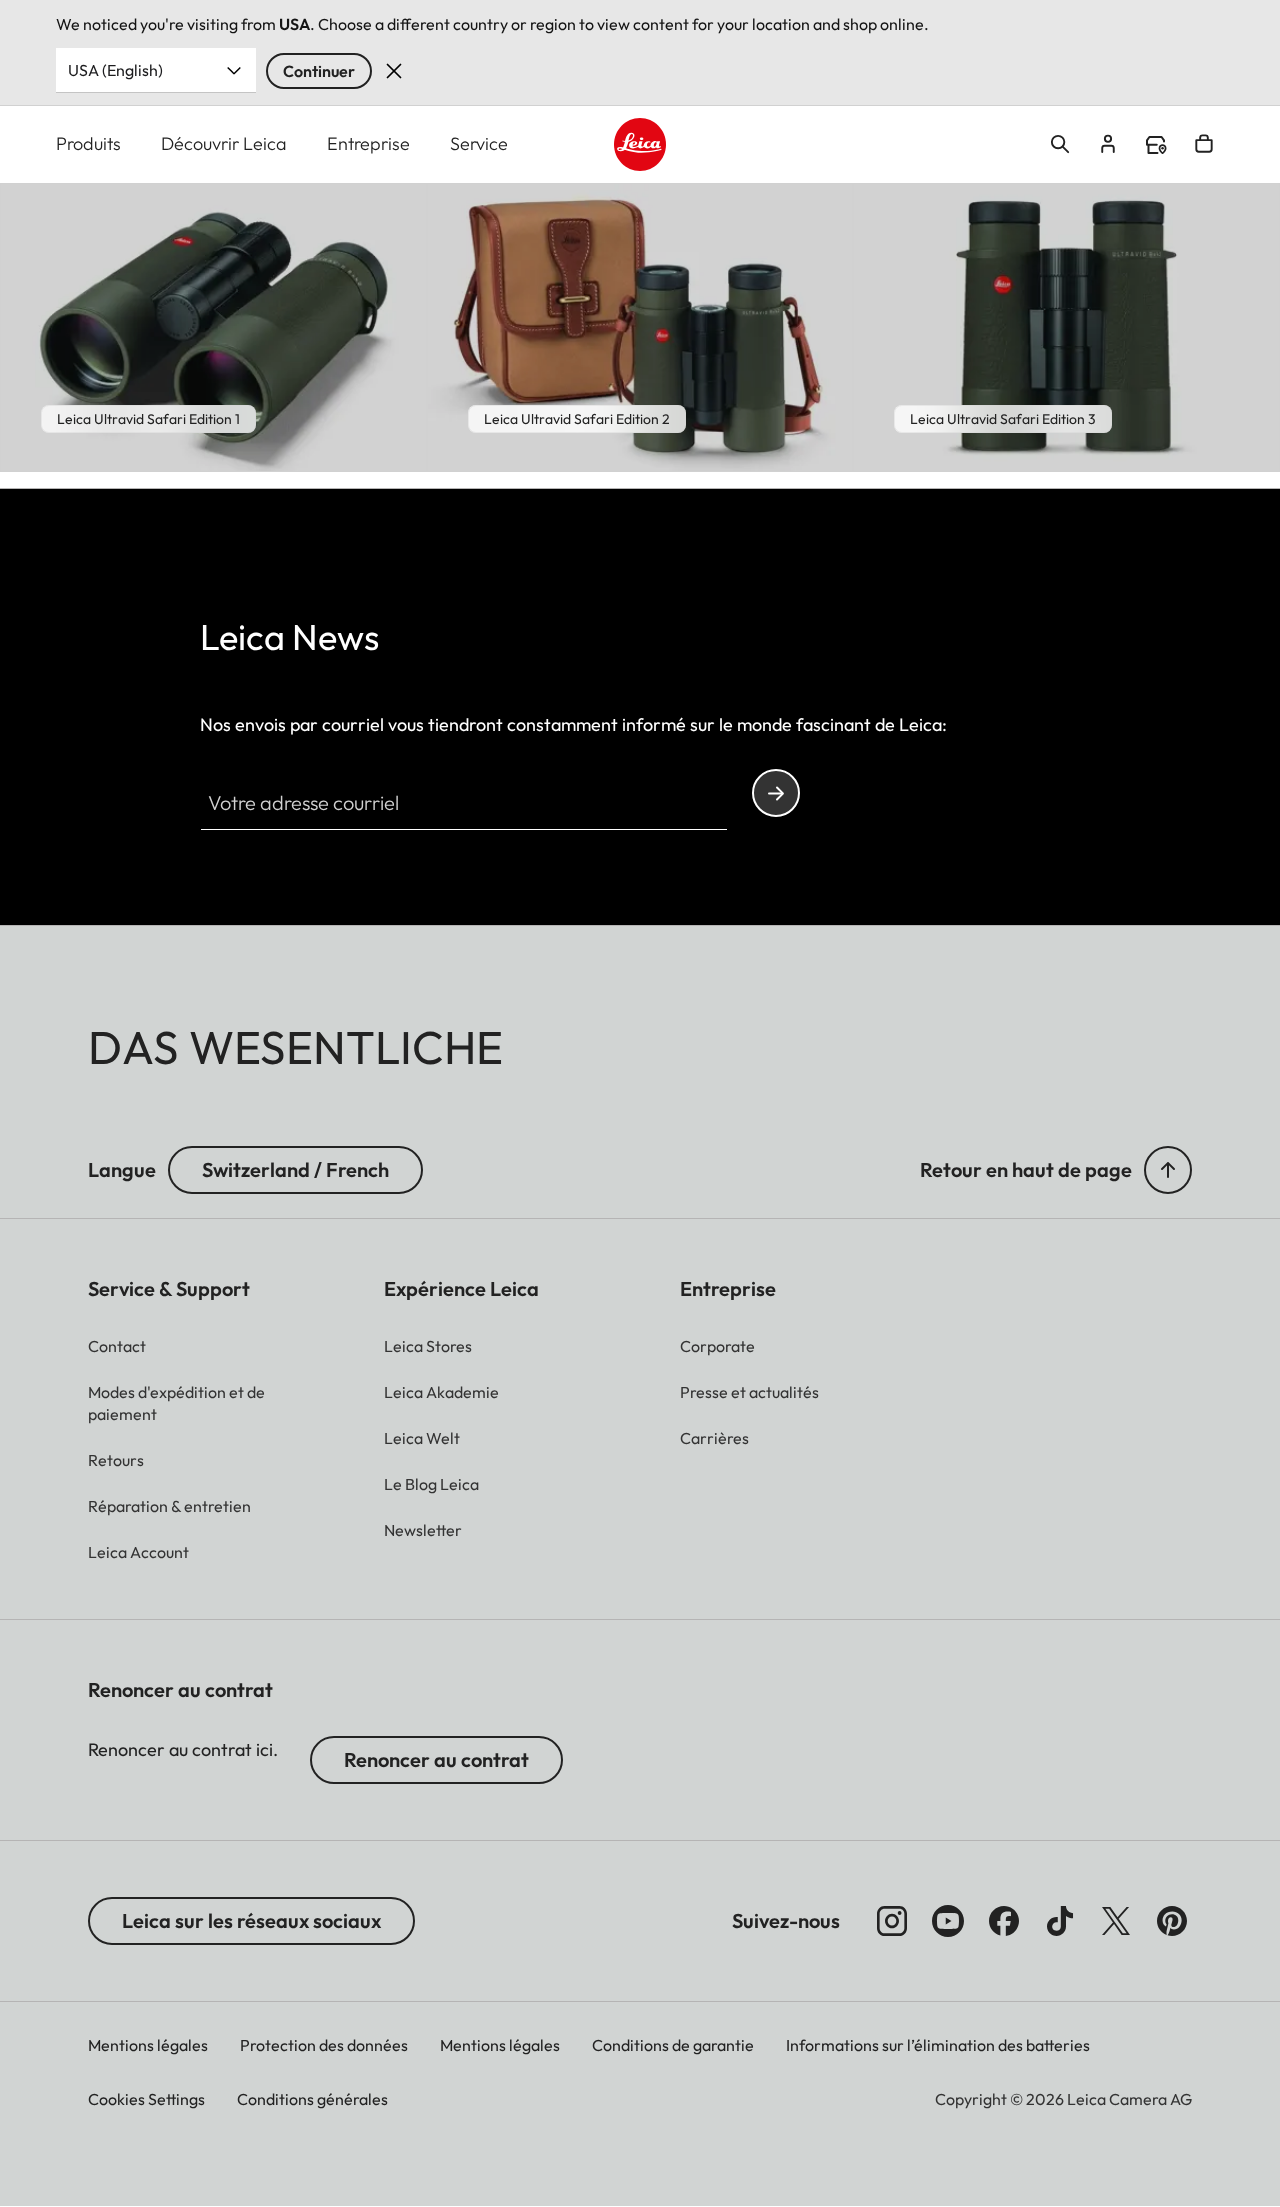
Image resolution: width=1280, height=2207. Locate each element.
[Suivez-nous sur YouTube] (948, 1921)
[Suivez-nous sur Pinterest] (1172, 1921)
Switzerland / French (295, 1169)
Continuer (319, 71)
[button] (1168, 1170)
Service (479, 143)
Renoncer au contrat (436, 1759)
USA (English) (115, 70)
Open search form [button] (1060, 144)
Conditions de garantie (673, 2045)
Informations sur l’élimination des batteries (938, 2045)
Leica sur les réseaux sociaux (251, 1920)
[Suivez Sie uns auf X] (1116, 1921)
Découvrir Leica (224, 143)
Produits (88, 143)
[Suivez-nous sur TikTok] (1060, 1921)
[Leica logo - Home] (640, 144)
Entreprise (368, 143)
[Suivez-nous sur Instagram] (892, 1921)
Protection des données (324, 2045)
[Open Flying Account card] (1108, 144)
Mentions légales (148, 2045)
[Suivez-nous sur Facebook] (1004, 1921)
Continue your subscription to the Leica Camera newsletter (776, 793)
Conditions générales (312, 2099)
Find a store (1156, 145)
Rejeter (394, 71)
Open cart (1204, 144)
